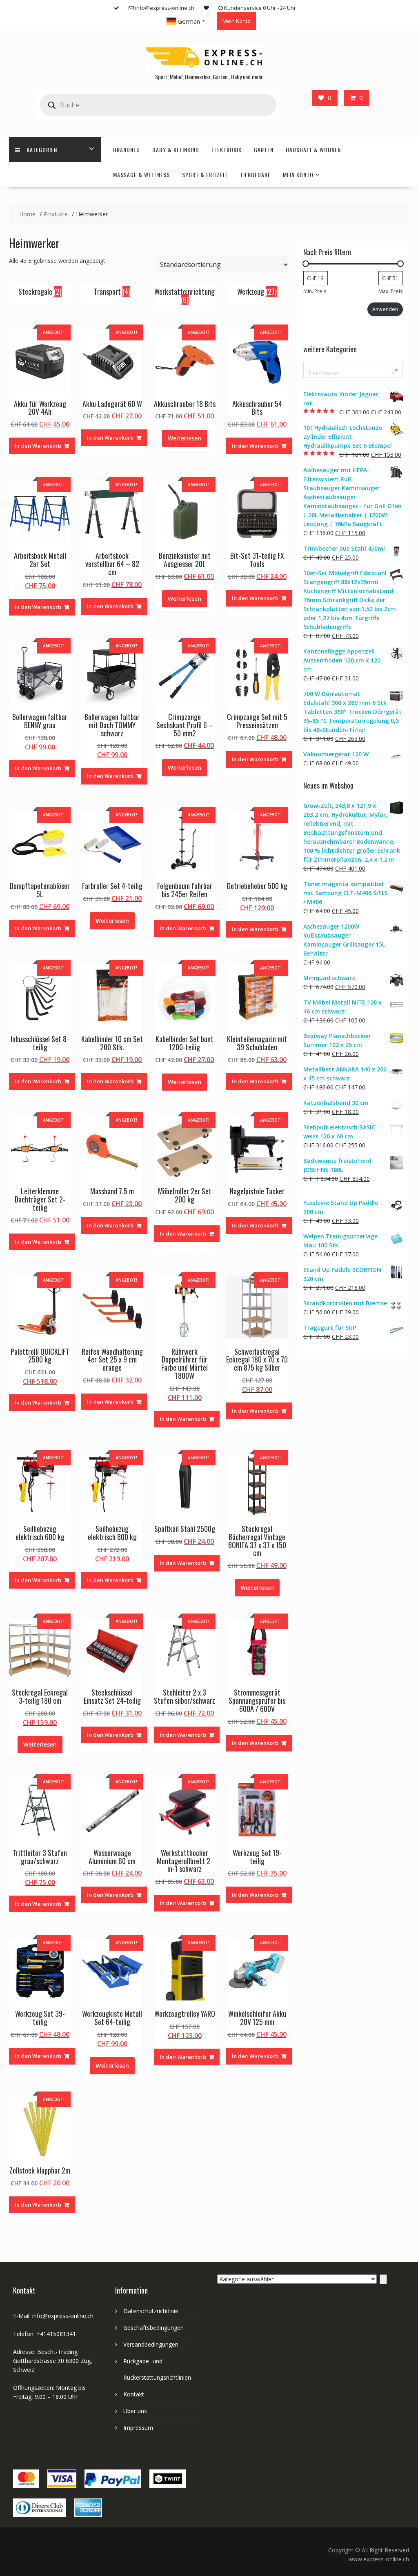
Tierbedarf (255, 174)
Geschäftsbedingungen (153, 2328)
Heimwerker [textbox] (351, 373)
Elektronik (227, 150)
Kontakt (134, 2394)
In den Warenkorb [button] (38, 446)
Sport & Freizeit (205, 174)
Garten (264, 150)
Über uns (135, 2411)
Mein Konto (237, 21)
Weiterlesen (185, 438)
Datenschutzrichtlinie (151, 2311)
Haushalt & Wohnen (313, 150)
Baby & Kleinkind (176, 150)
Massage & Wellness (141, 174)
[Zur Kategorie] (383, 2279)
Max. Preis (390, 291)
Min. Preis (315, 291)
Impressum (138, 2428)
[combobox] (353, 370)
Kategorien (42, 150)
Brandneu (127, 150)
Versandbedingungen (151, 2344)
